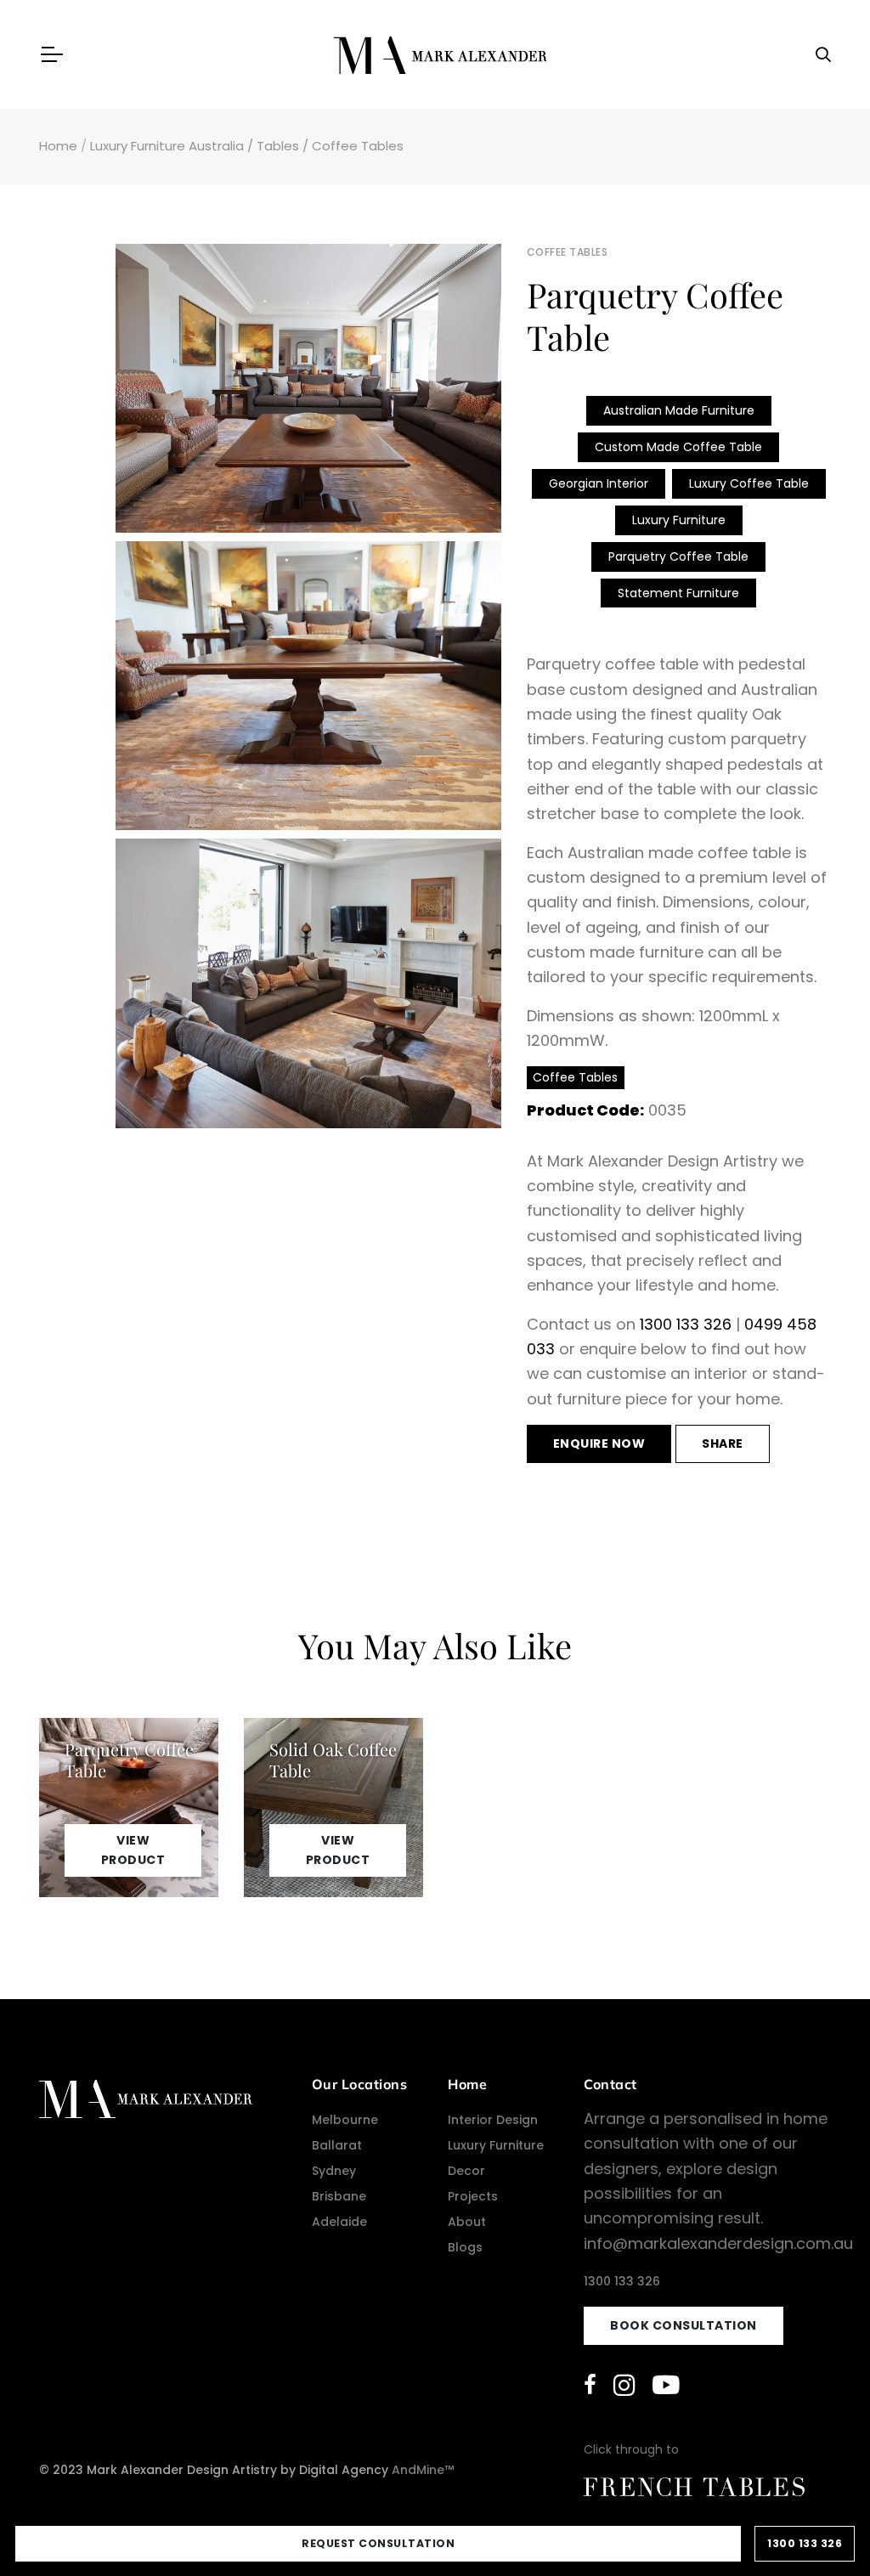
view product (133, 1850)
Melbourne (345, 2120)
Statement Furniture (678, 593)
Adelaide (339, 2222)
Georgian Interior (599, 483)
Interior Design (493, 2120)
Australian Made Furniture (679, 410)
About (467, 2222)
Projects (473, 2196)
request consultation (378, 2543)
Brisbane (339, 2196)
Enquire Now (599, 1443)
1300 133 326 (686, 1324)
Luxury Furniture (679, 520)
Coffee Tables (358, 146)
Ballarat (337, 2145)
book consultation (684, 2325)
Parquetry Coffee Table (678, 556)
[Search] (823, 55)
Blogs (465, 2247)
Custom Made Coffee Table (678, 447)
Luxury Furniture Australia (167, 146)
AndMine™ (423, 2470)
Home (58, 146)
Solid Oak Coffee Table (333, 1760)
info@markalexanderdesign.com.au (718, 2243)
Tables (278, 146)
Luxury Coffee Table (749, 483)
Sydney (334, 2171)
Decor (466, 2171)
